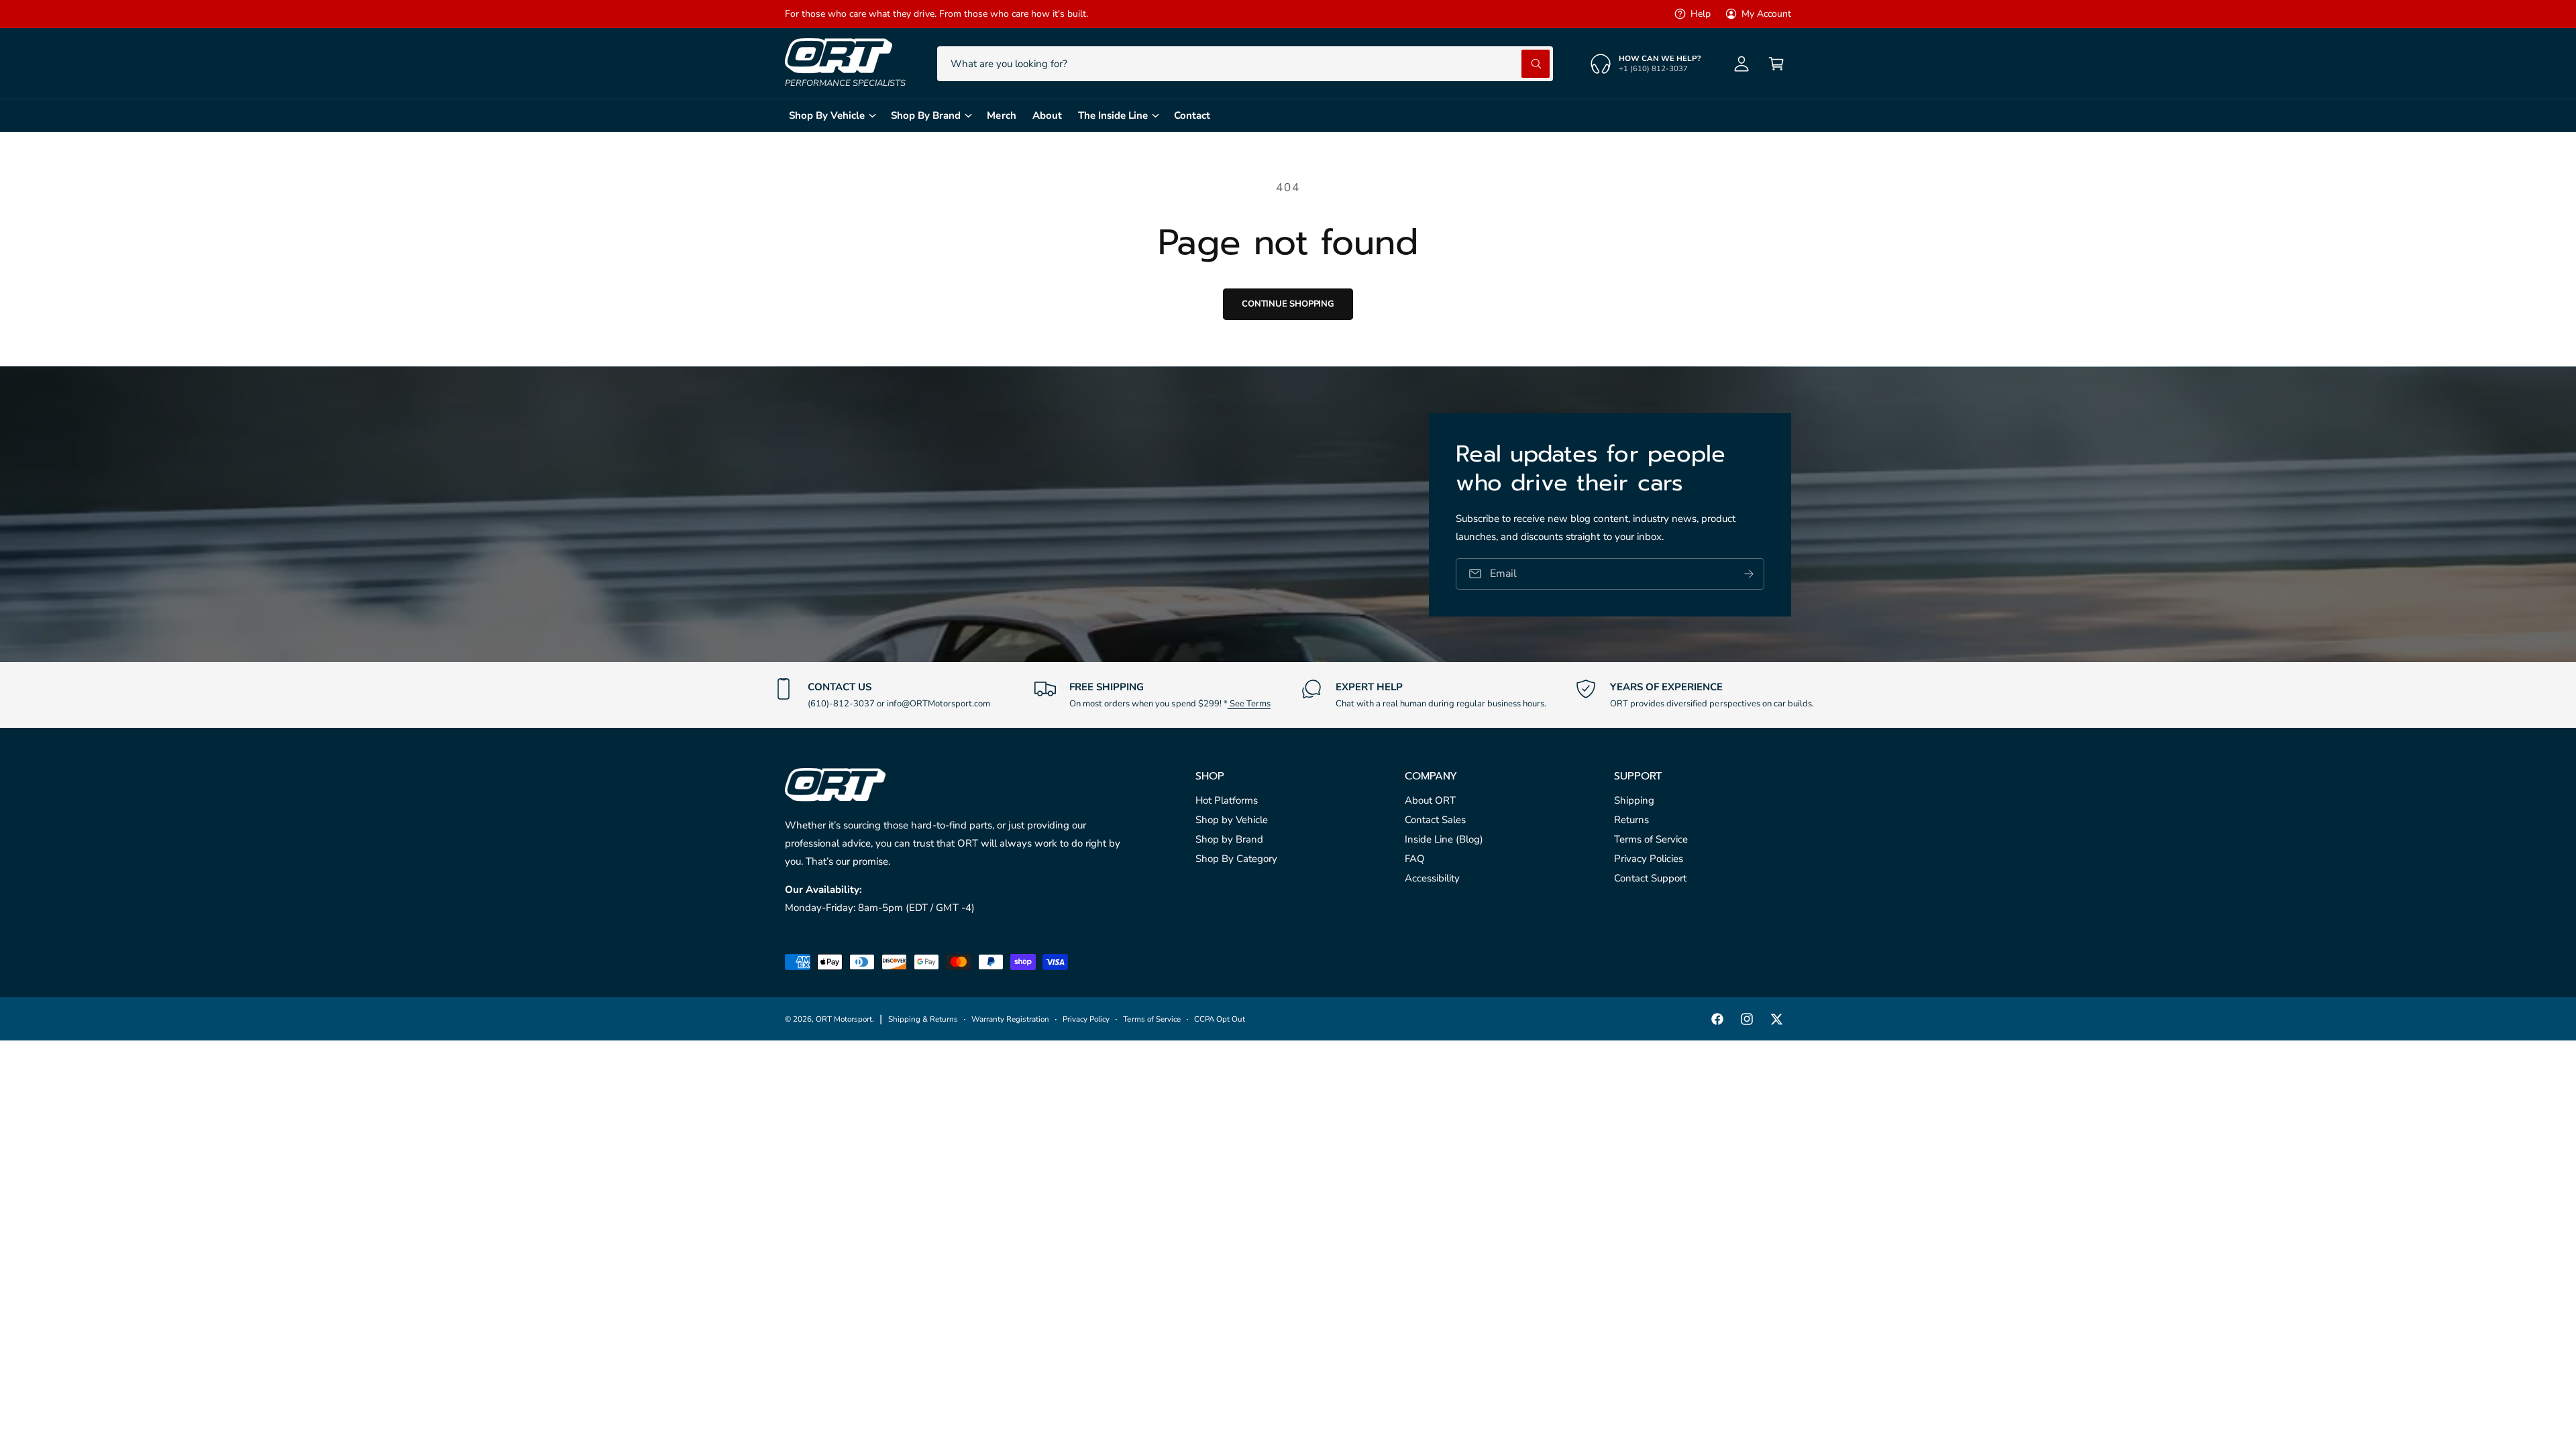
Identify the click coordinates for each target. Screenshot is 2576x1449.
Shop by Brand (1229, 839)
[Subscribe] (1749, 573)
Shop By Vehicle (827, 115)
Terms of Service (1651, 839)
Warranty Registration (1010, 1019)
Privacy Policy (1086, 1019)
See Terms (1249, 704)
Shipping (1634, 800)
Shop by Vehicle (1232, 820)
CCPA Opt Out (1220, 1019)
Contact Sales (1435, 820)
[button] (1776, 64)
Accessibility (1432, 878)
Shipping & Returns (923, 1019)
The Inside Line (1113, 115)
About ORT (1430, 800)
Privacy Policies (1649, 859)
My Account (1766, 14)
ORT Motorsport (844, 1019)
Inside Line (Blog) (1444, 839)
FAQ (1415, 859)
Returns (1631, 820)
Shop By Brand (926, 115)
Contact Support (1650, 878)
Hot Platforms (1227, 800)
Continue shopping (1288, 304)
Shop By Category (1236, 859)
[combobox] (1245, 64)
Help (1701, 14)
